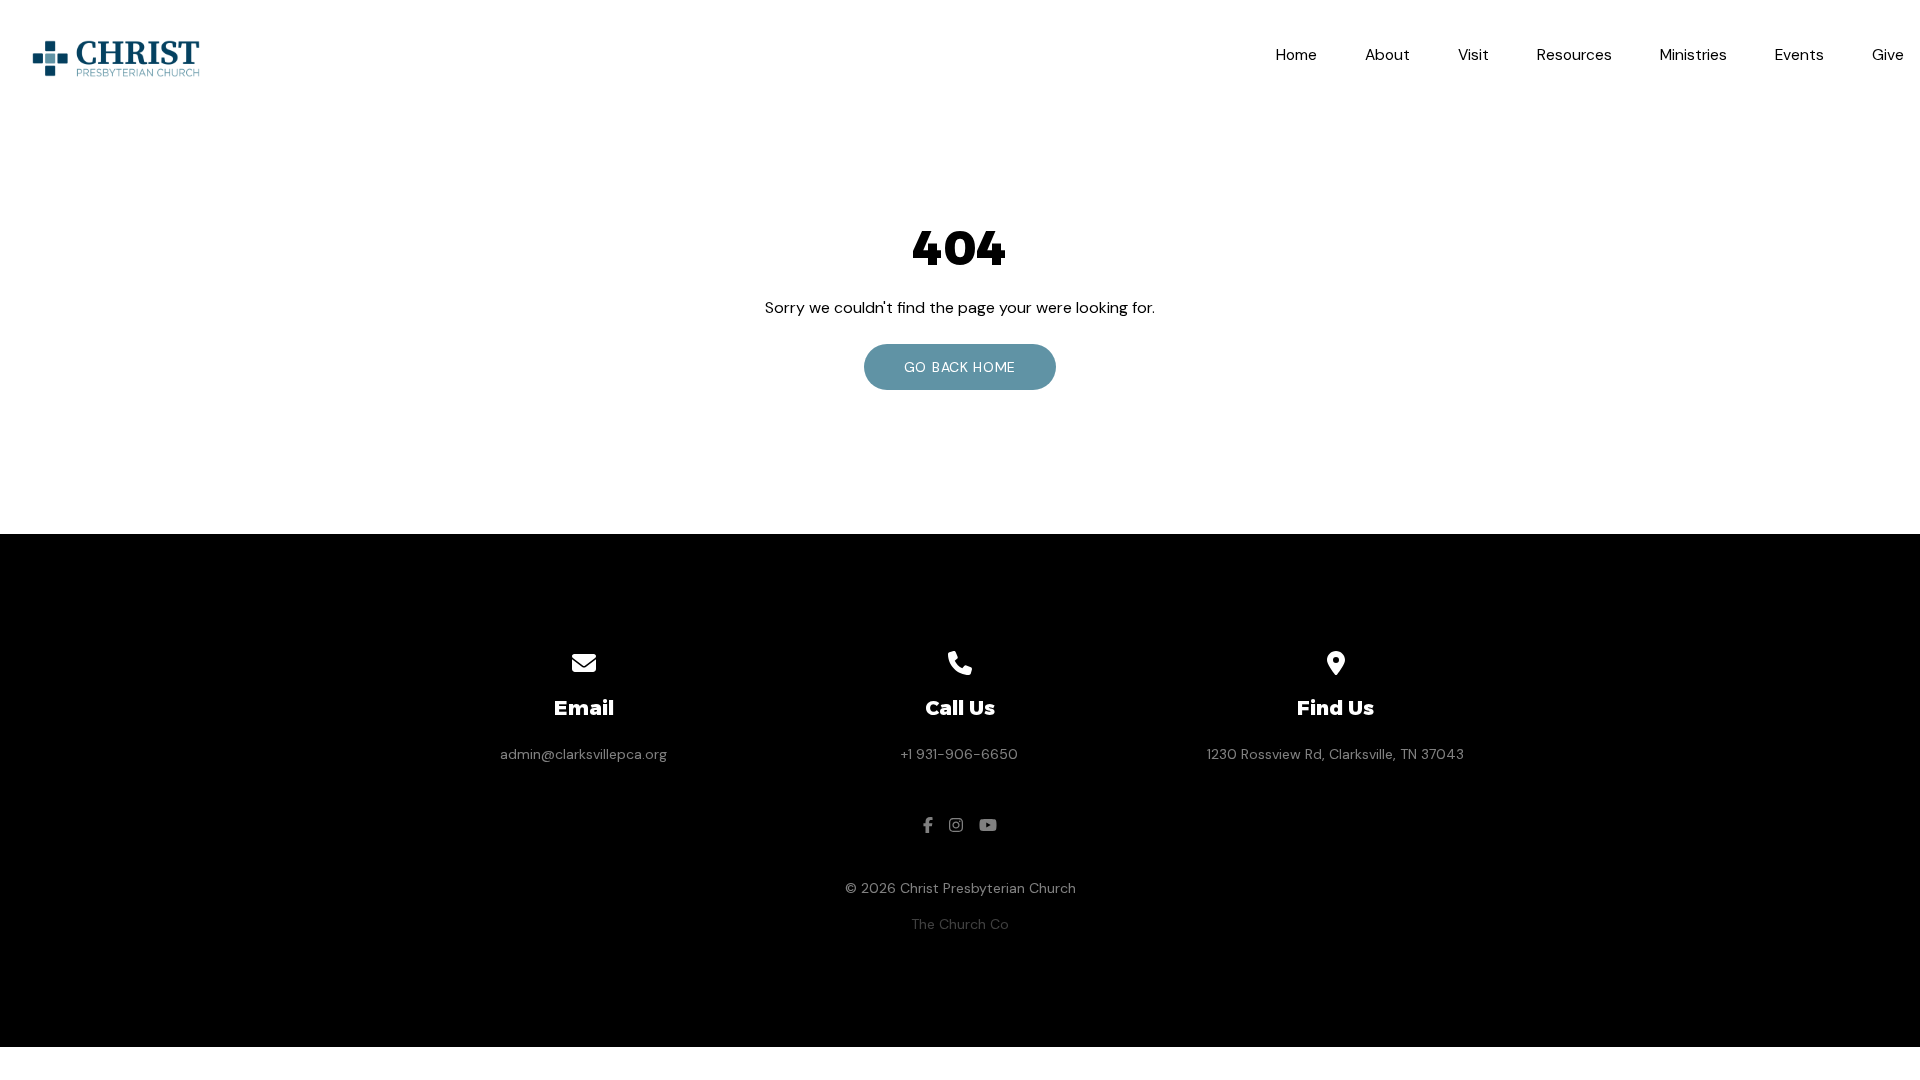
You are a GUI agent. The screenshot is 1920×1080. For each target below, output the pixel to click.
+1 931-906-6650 (959, 754)
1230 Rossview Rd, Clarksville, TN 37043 (1335, 754)
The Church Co (960, 924)
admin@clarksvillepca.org (583, 754)
